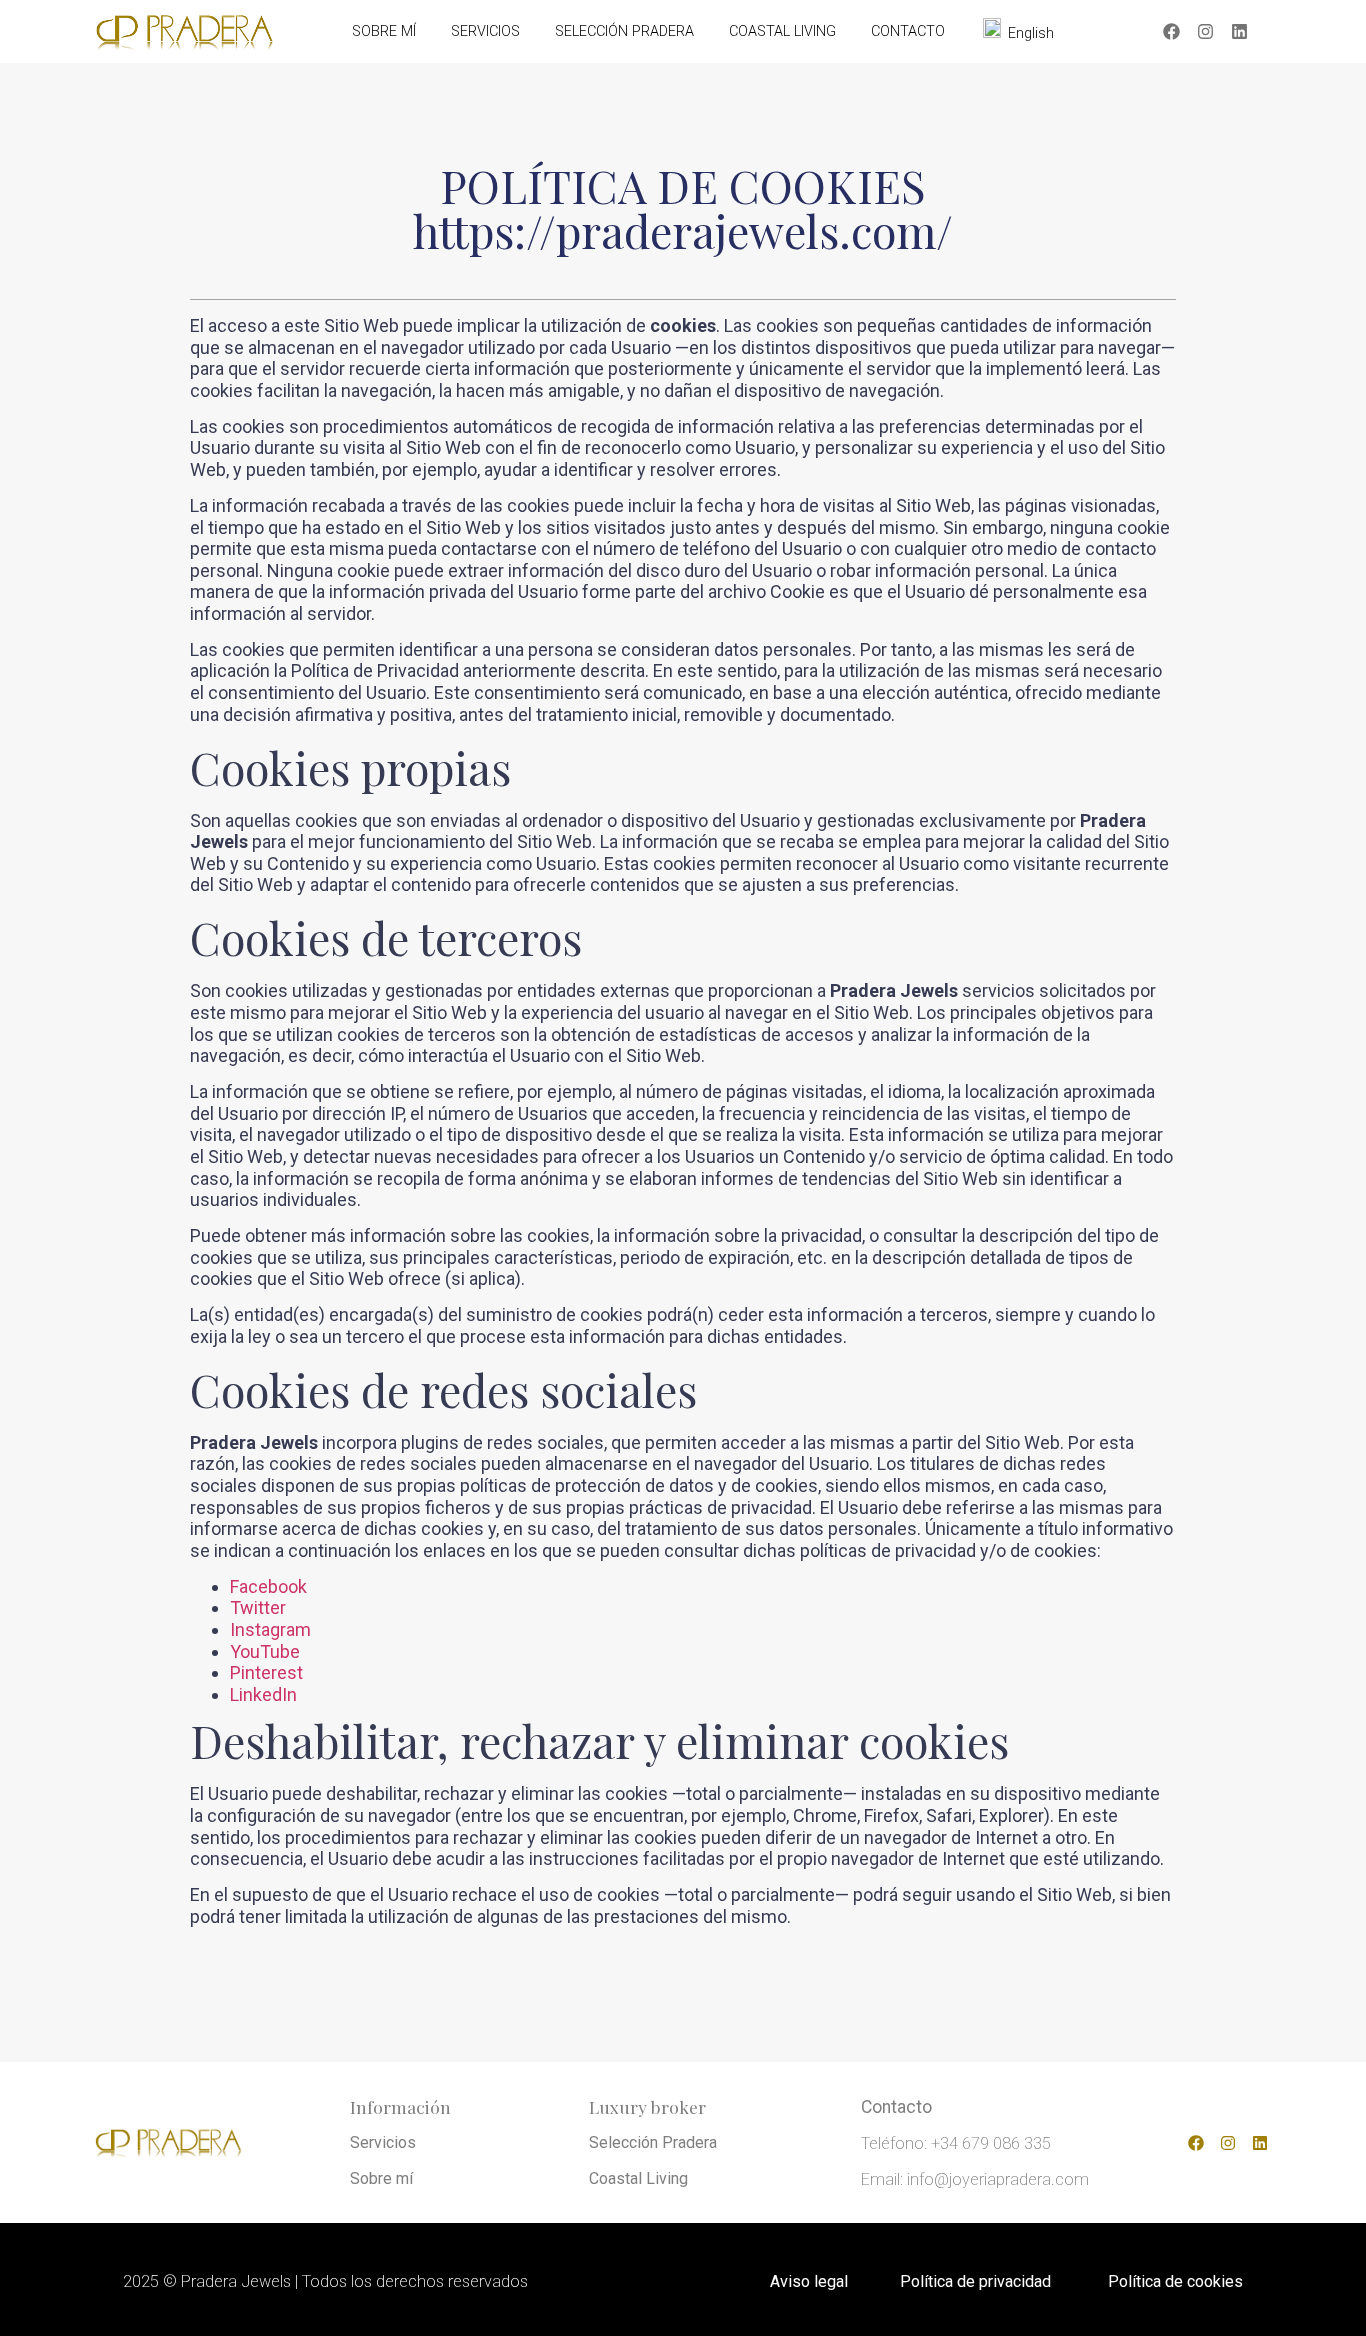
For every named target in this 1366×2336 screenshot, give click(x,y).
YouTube (265, 1651)
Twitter (258, 1607)
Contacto (896, 2107)
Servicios (383, 2142)
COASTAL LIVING (782, 31)
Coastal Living (638, 2178)
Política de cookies (1175, 2281)
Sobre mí (381, 2178)
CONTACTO (908, 31)
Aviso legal (809, 2281)
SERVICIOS (485, 31)
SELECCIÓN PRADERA (624, 31)
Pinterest (266, 1672)
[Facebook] (1172, 32)
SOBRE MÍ (384, 31)
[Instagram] (1206, 32)
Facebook (268, 1586)
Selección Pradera (653, 2142)
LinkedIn (263, 1694)
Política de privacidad (975, 2281)
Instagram (270, 1629)
